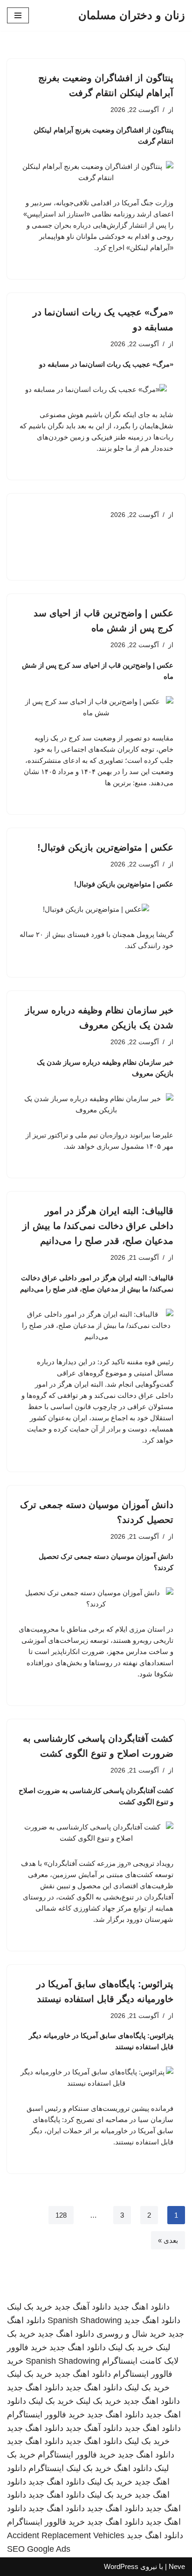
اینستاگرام (46, 2468)
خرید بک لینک (30, 2307)
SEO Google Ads (39, 2549)
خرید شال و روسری (131, 2334)
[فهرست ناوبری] (18, 15)
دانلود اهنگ (133, 2468)
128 (61, 2215)
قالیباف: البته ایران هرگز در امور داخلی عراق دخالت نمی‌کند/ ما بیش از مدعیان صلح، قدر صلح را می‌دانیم (98, 1226)
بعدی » (168, 2240)
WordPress (121, 2566)
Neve (177, 2566)
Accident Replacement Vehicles (66, 2535)
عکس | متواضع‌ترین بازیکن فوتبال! (105, 847)
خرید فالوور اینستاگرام (46, 2415)
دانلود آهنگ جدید (83, 2307)
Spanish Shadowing (85, 2320)
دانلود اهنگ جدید (141, 2307)
